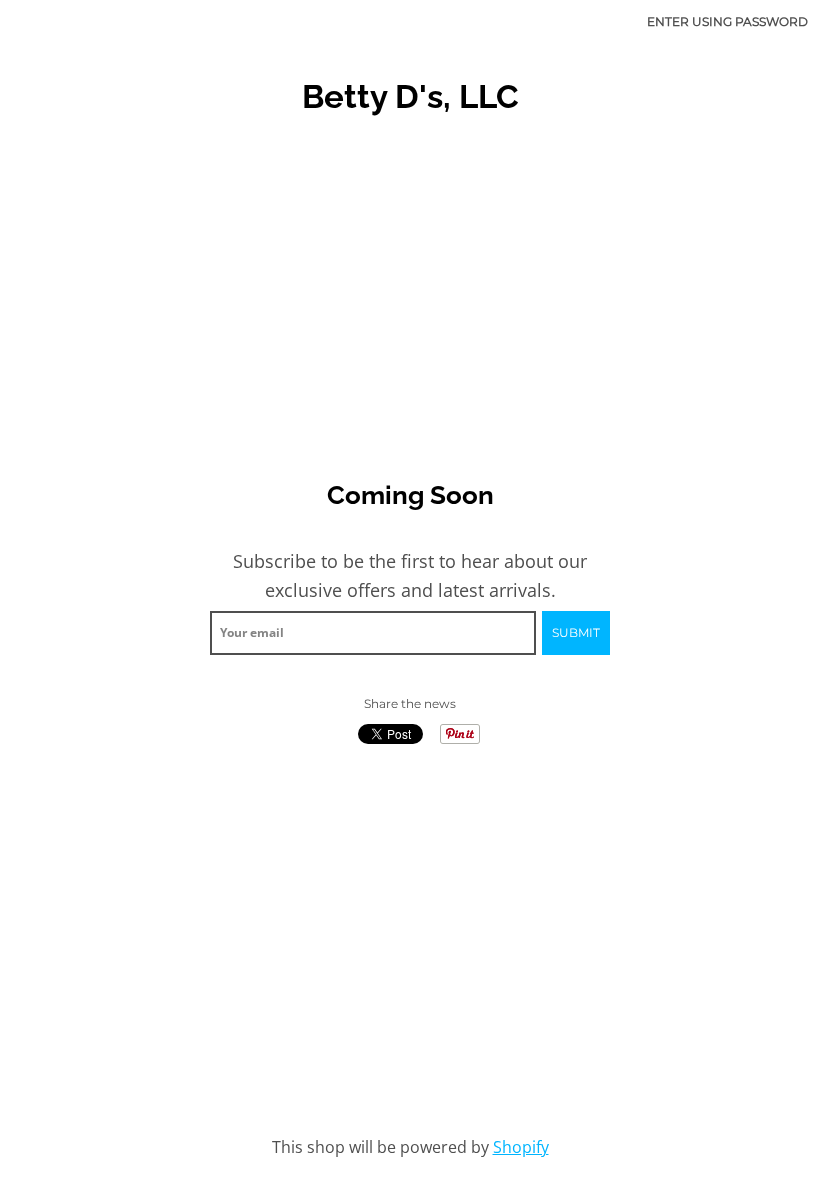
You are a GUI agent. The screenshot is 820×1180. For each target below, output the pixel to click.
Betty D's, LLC (410, 96)
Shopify (521, 1147)
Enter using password (727, 21)
